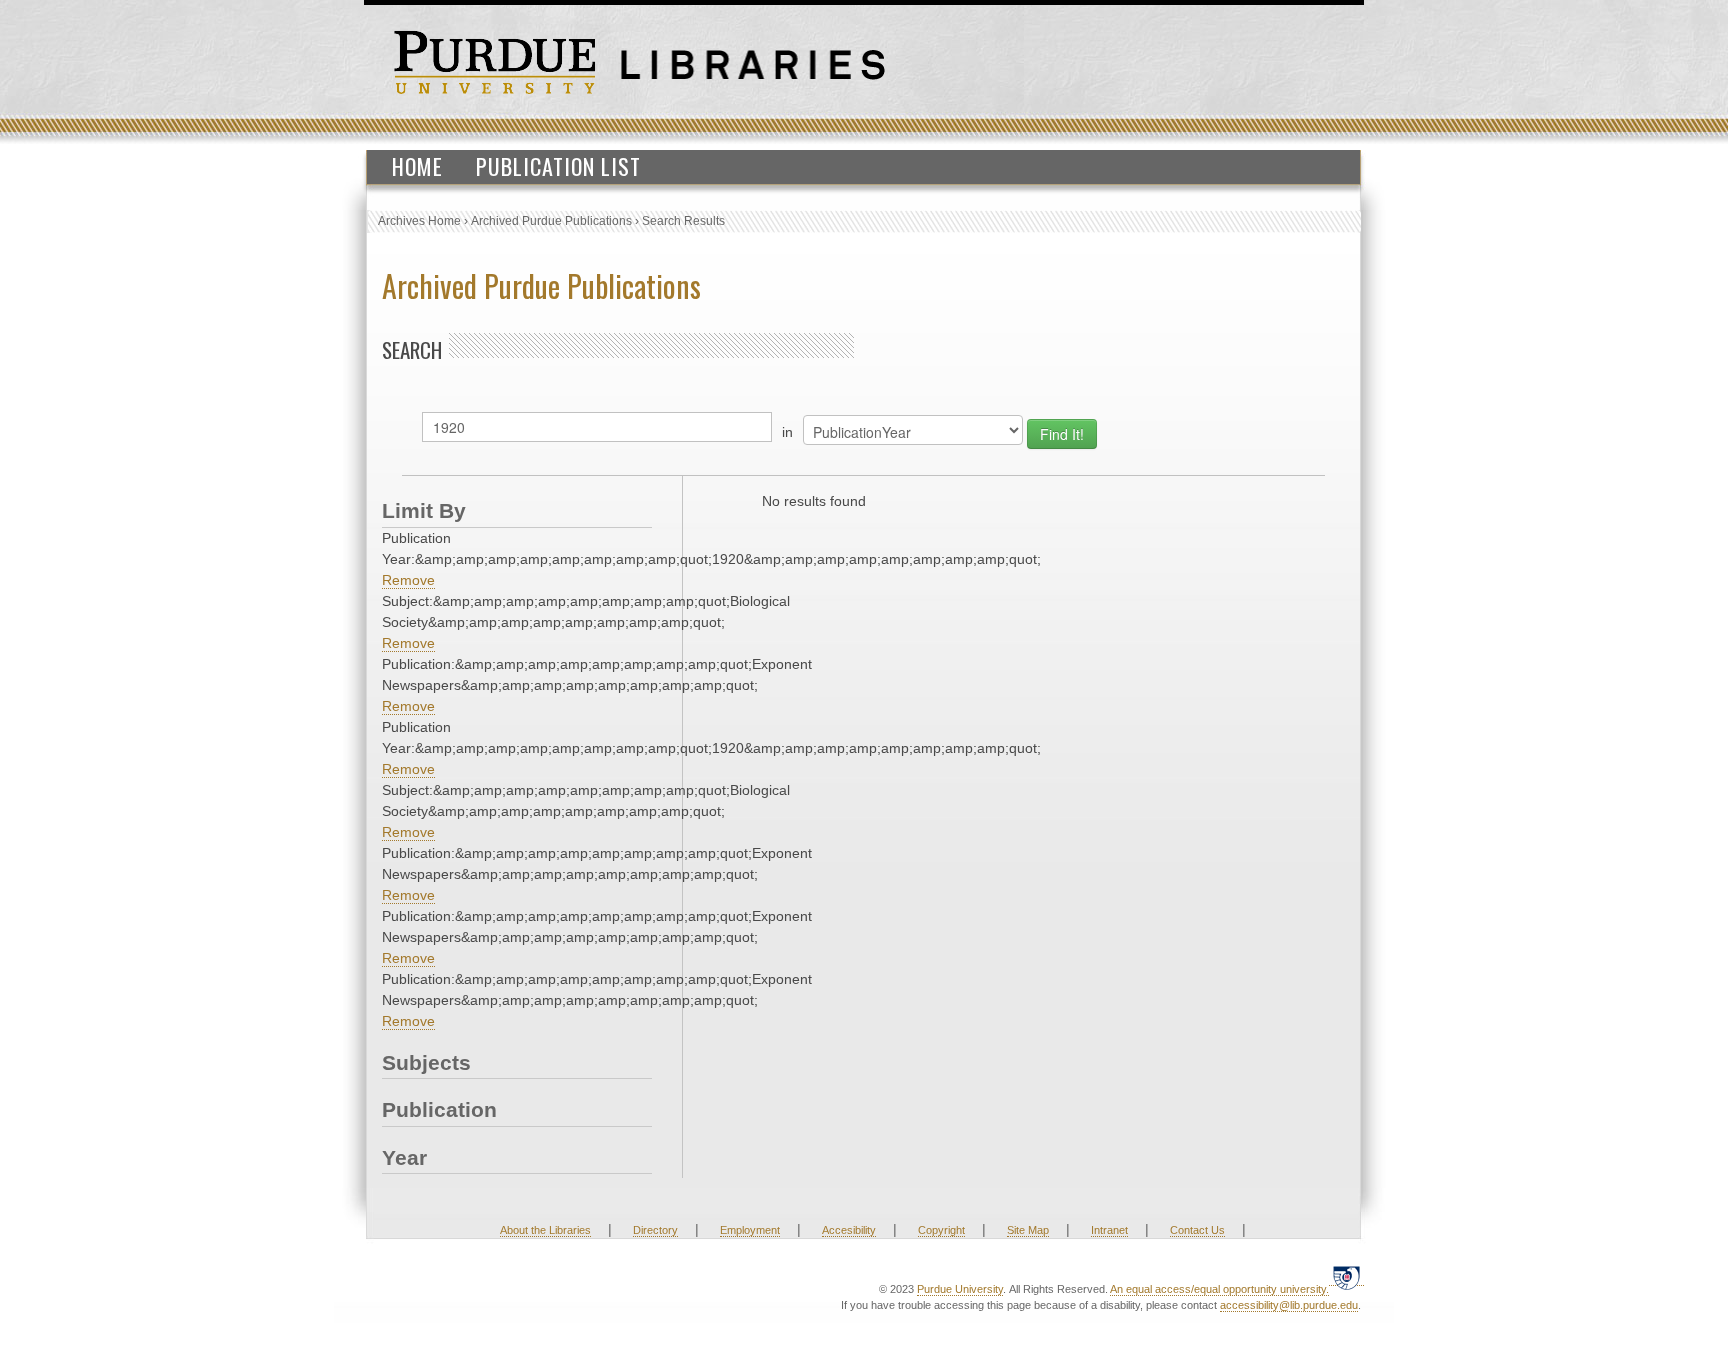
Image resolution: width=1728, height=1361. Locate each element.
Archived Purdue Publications (551, 221)
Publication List (558, 166)
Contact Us (1197, 1230)
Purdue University (960, 1289)
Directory (655, 1230)
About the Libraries (545, 1230)
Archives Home (419, 221)
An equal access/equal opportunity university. (1219, 1289)
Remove (408, 580)
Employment (750, 1230)
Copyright (941, 1230)
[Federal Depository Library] (1346, 1277)
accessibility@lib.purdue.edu (1289, 1305)
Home (417, 166)
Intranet (1109, 1230)
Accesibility (849, 1230)
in (787, 432)
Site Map (1028, 1230)
